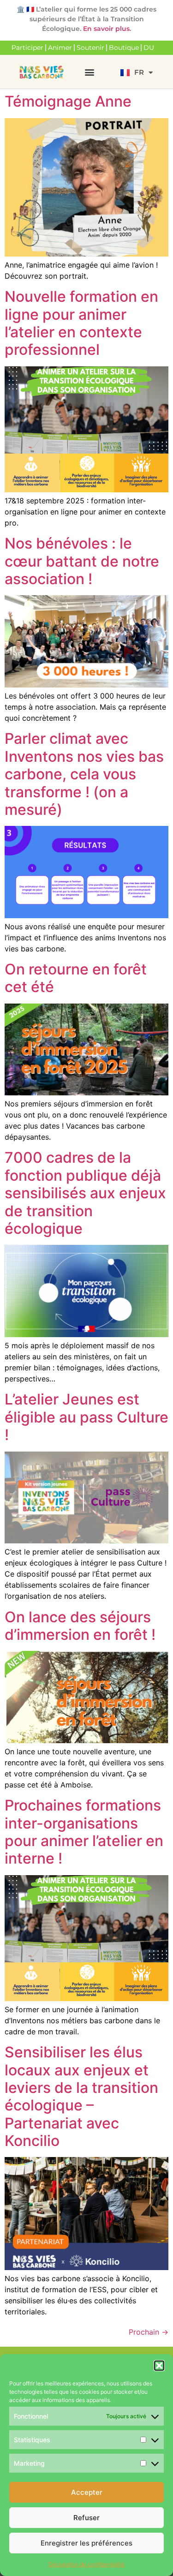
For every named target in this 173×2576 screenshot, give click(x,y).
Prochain (149, 2332)
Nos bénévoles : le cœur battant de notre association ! (82, 561)
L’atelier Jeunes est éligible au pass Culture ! (86, 1417)
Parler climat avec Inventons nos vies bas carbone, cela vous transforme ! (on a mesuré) (84, 774)
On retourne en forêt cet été (76, 978)
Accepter (87, 2492)
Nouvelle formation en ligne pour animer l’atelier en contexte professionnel (81, 323)
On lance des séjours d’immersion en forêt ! (80, 1626)
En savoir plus (106, 29)
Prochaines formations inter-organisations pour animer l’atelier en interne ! (84, 1832)
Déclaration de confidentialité (86, 2564)
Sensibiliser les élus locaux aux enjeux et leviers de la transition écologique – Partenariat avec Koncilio (81, 2096)
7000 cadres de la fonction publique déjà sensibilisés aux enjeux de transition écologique (85, 1193)
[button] (159, 2366)
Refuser (86, 2518)
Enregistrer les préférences (86, 2543)
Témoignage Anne (68, 101)
